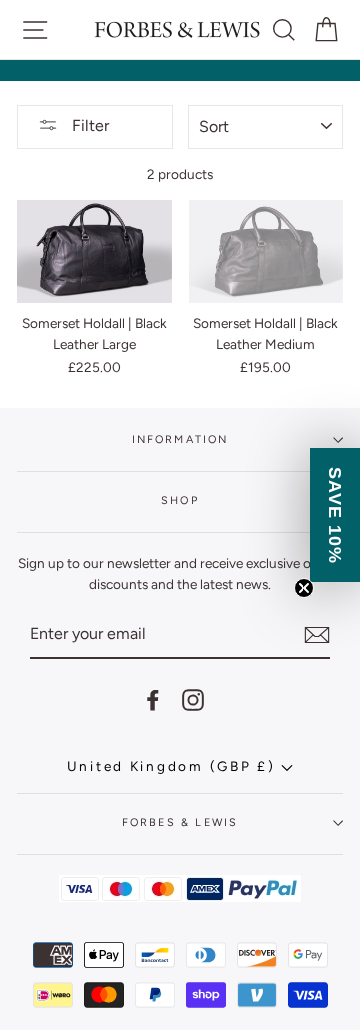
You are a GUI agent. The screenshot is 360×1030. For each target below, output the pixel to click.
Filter (88, 125)
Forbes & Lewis (180, 822)
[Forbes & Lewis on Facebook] (153, 700)
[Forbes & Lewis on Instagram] (193, 700)
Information (180, 439)
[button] (335, 515)
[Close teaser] (304, 588)
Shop (180, 500)
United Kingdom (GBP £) (174, 766)
